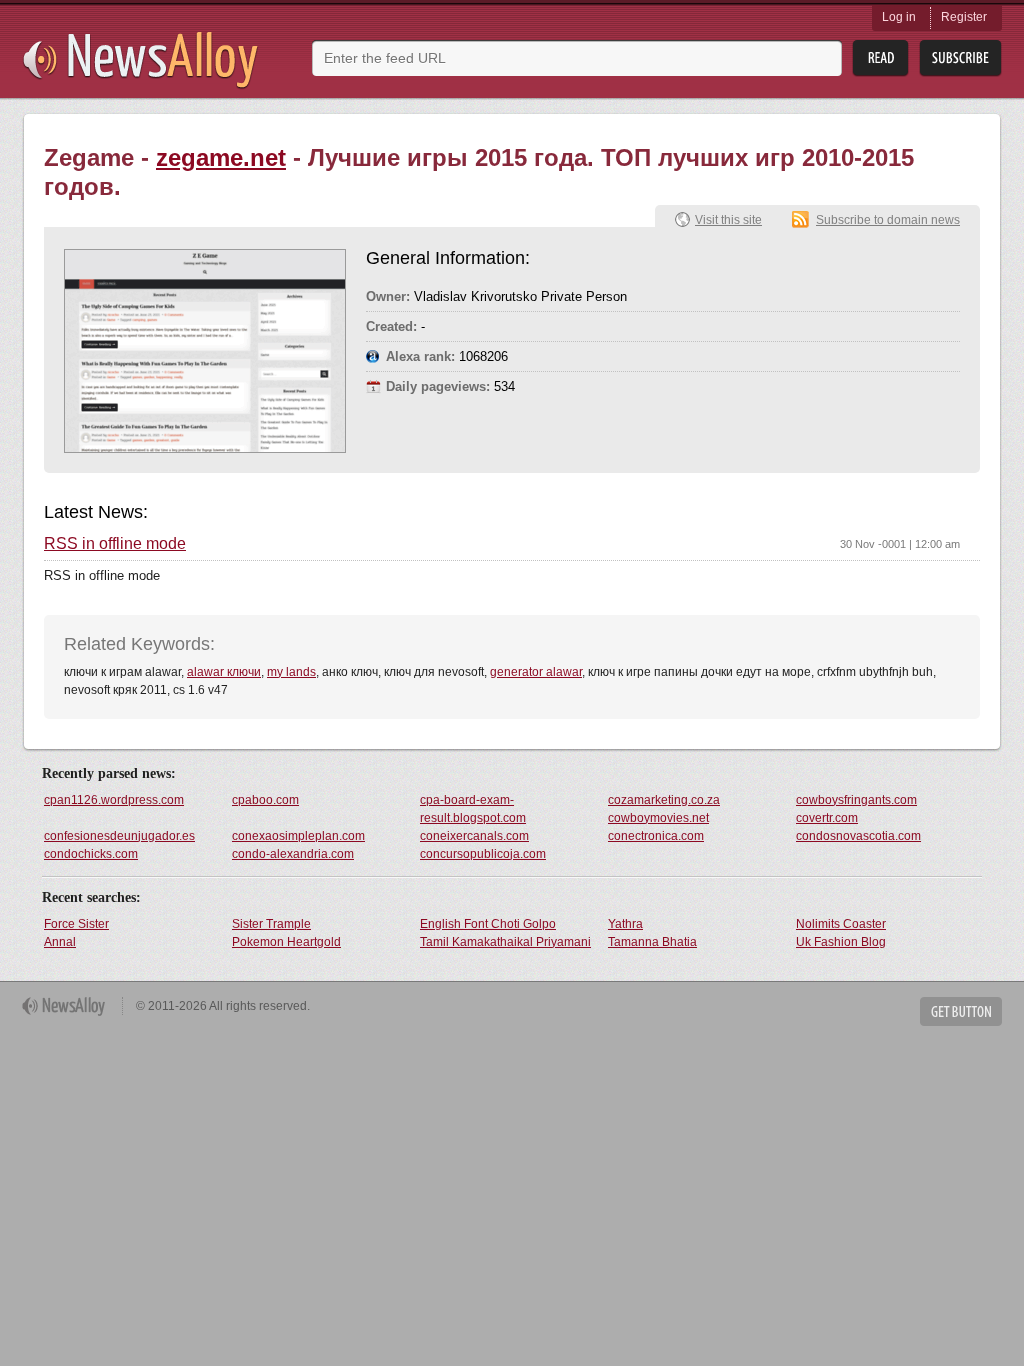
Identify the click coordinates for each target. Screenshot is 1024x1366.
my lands (291, 672)
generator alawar (536, 672)
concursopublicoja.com (483, 854)
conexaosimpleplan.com (298, 836)
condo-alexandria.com (293, 854)
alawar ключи (224, 672)
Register (964, 17)
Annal (60, 942)
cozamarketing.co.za (664, 800)
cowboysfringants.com (856, 800)
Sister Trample (271, 924)
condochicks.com (91, 854)
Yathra (625, 924)
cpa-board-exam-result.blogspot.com (473, 809)
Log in (899, 17)
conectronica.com (656, 836)
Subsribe (960, 58)
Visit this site (728, 220)
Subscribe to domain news (888, 220)
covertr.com (827, 818)
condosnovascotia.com (858, 836)
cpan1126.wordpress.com (114, 800)
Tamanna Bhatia (652, 942)
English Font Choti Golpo (488, 924)
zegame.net (221, 157)
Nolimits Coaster (841, 924)
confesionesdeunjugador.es (119, 836)
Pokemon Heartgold (286, 942)
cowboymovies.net (658, 818)
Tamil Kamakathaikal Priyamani (505, 942)
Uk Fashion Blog (841, 942)
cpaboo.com (265, 800)
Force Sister (76, 924)
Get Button (961, 1011)
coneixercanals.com (474, 836)
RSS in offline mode (115, 544)
